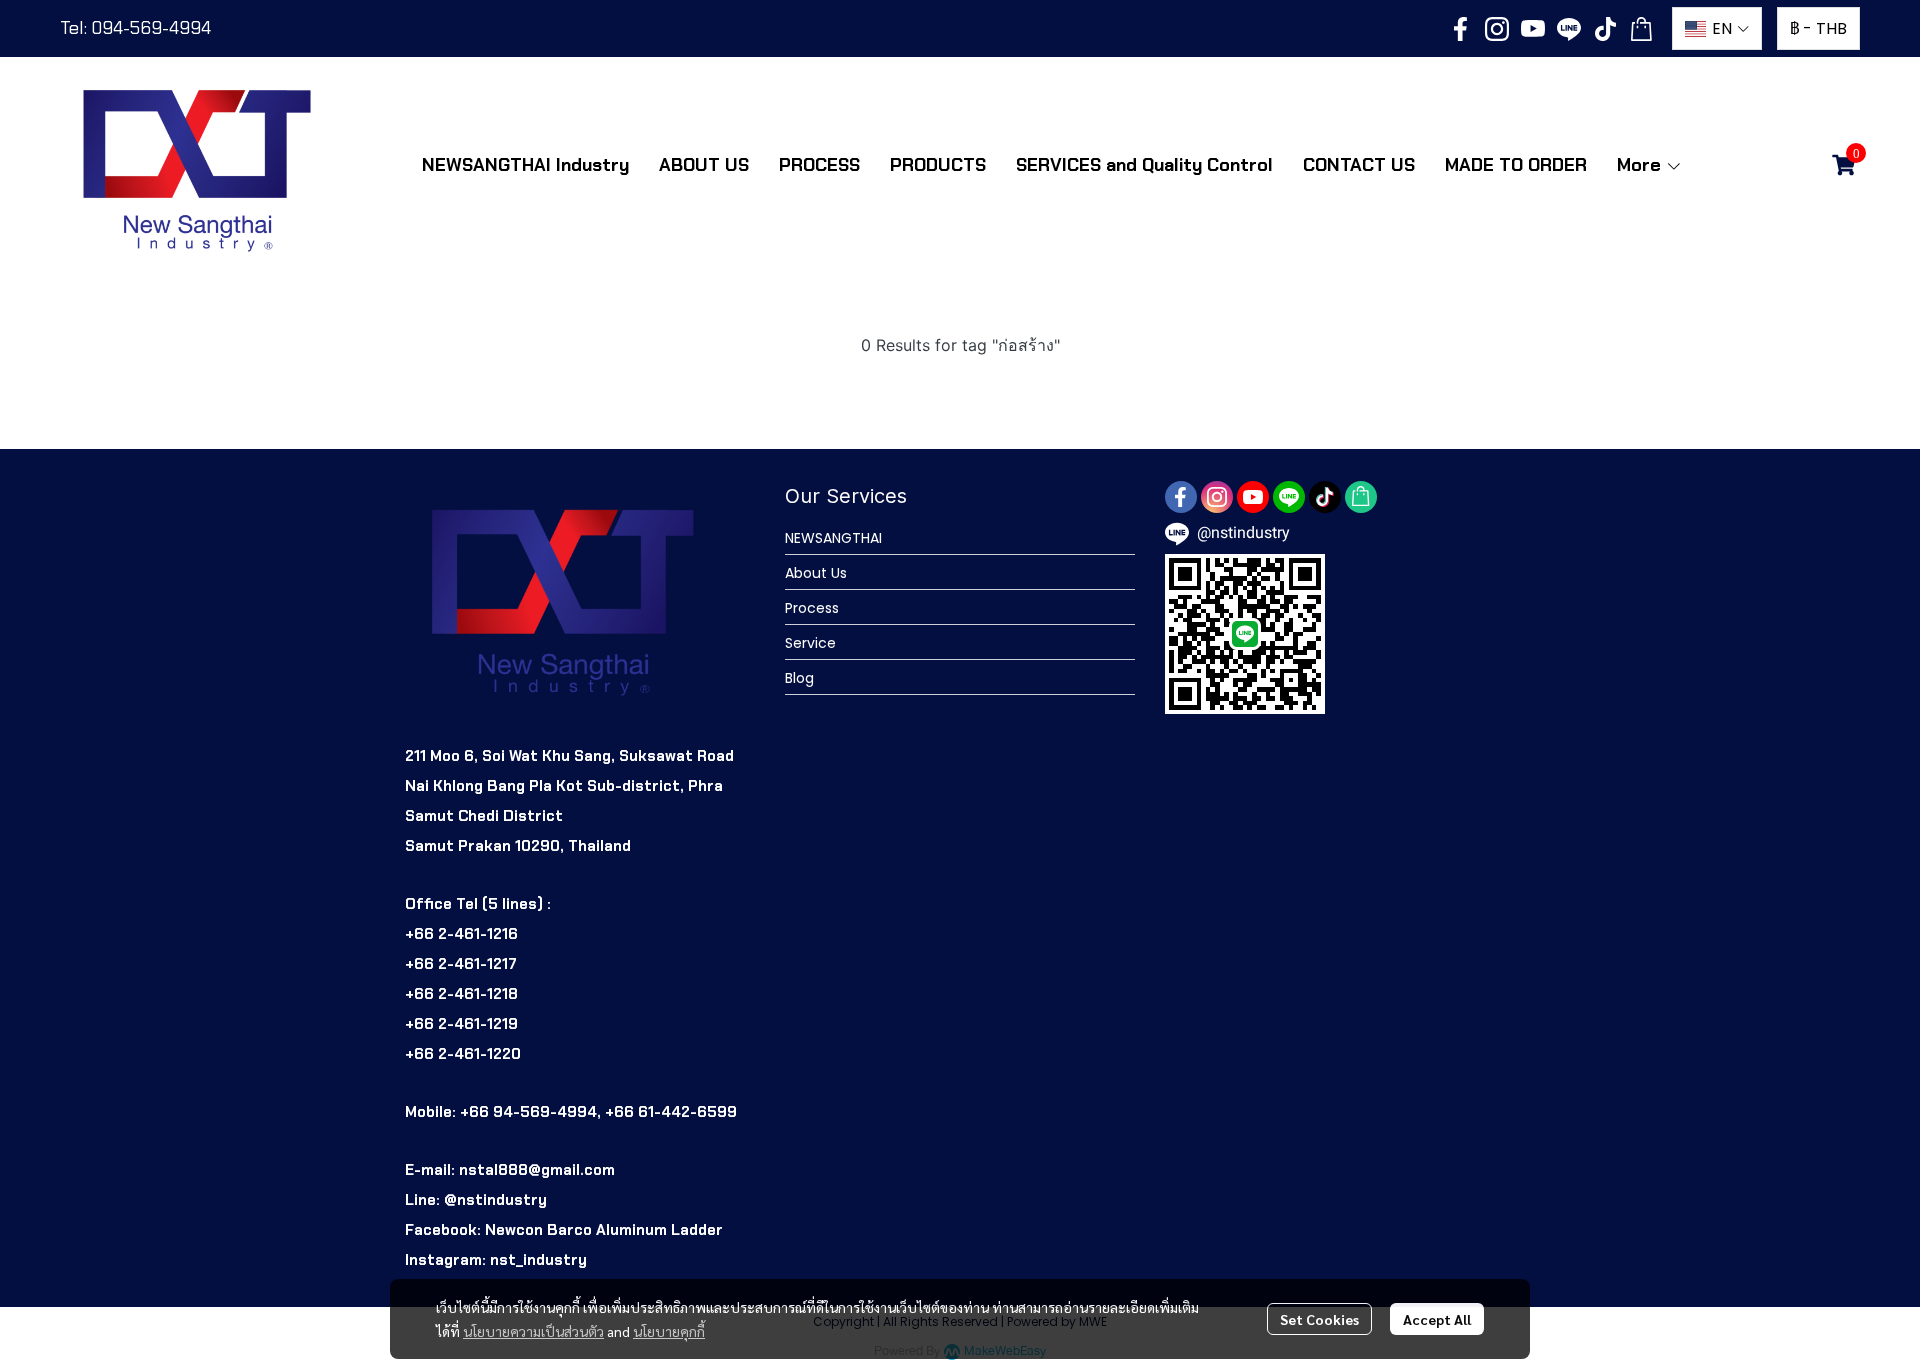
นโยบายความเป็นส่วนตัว (533, 1331)
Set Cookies (1319, 1319)
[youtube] (1533, 29)
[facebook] (1461, 29)
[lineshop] (1641, 29)
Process (812, 608)
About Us (816, 573)
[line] (1569, 29)
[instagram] (1497, 29)
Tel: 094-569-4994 (135, 28)
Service (810, 643)
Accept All (1437, 1319)
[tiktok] (1605, 29)
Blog (799, 678)
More (1641, 165)
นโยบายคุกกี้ (669, 1331)
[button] (1717, 28)
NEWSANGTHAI (833, 538)
